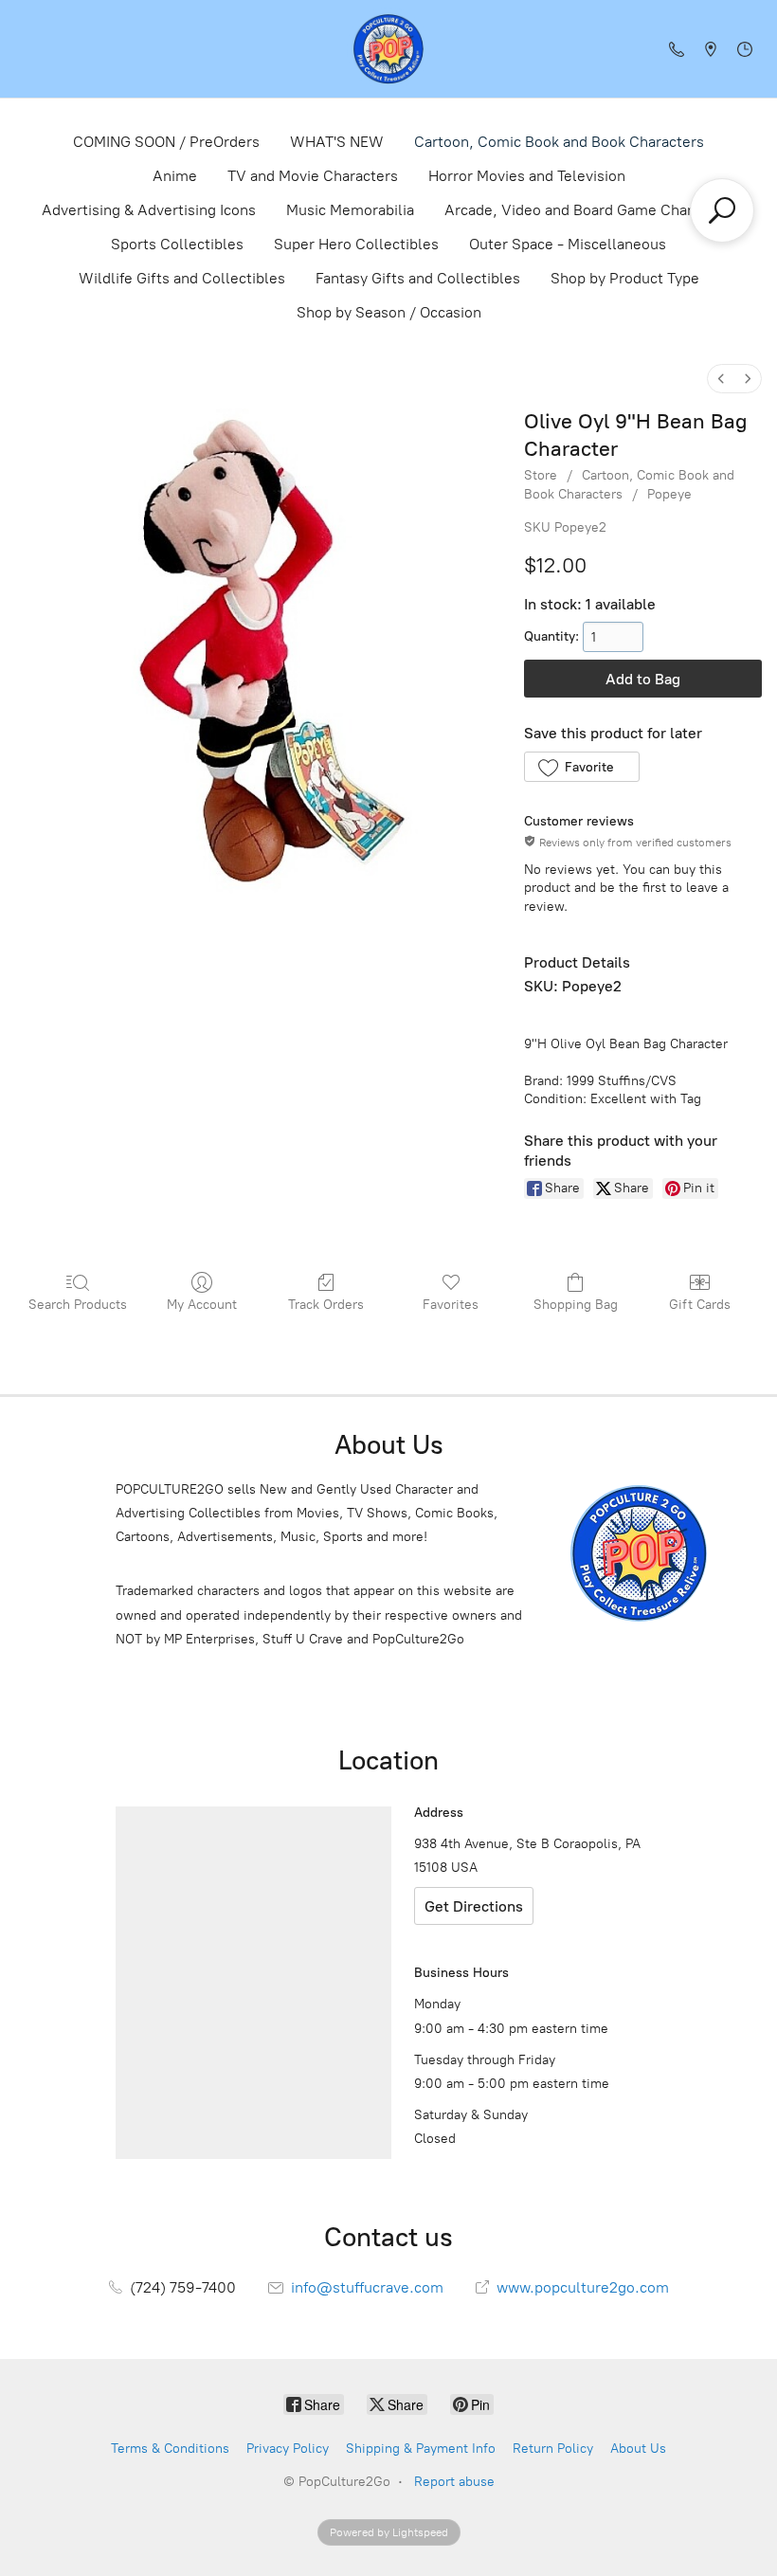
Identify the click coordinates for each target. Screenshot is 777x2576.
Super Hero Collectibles (356, 244)
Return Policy (553, 2449)
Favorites (451, 1305)
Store (541, 475)
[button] (581, 767)
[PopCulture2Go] (388, 49)
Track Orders (326, 1305)
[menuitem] (721, 379)
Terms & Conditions (170, 2449)
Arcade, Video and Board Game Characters (590, 210)
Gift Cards (700, 1305)
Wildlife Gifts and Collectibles (182, 278)
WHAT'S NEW (337, 142)
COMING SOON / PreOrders (166, 142)
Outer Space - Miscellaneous (568, 244)
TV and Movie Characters (313, 176)
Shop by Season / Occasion (389, 312)
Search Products (78, 1305)
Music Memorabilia (350, 210)
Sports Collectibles (177, 244)
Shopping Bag (576, 1305)
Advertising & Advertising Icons (149, 210)
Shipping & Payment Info (421, 2449)
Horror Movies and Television (527, 176)
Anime (175, 176)
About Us (638, 2449)
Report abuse (454, 2482)
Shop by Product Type (625, 278)
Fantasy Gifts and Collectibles (418, 278)
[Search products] (722, 210)
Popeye (669, 494)
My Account (202, 1305)
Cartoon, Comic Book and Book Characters (559, 142)
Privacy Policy (288, 2449)
